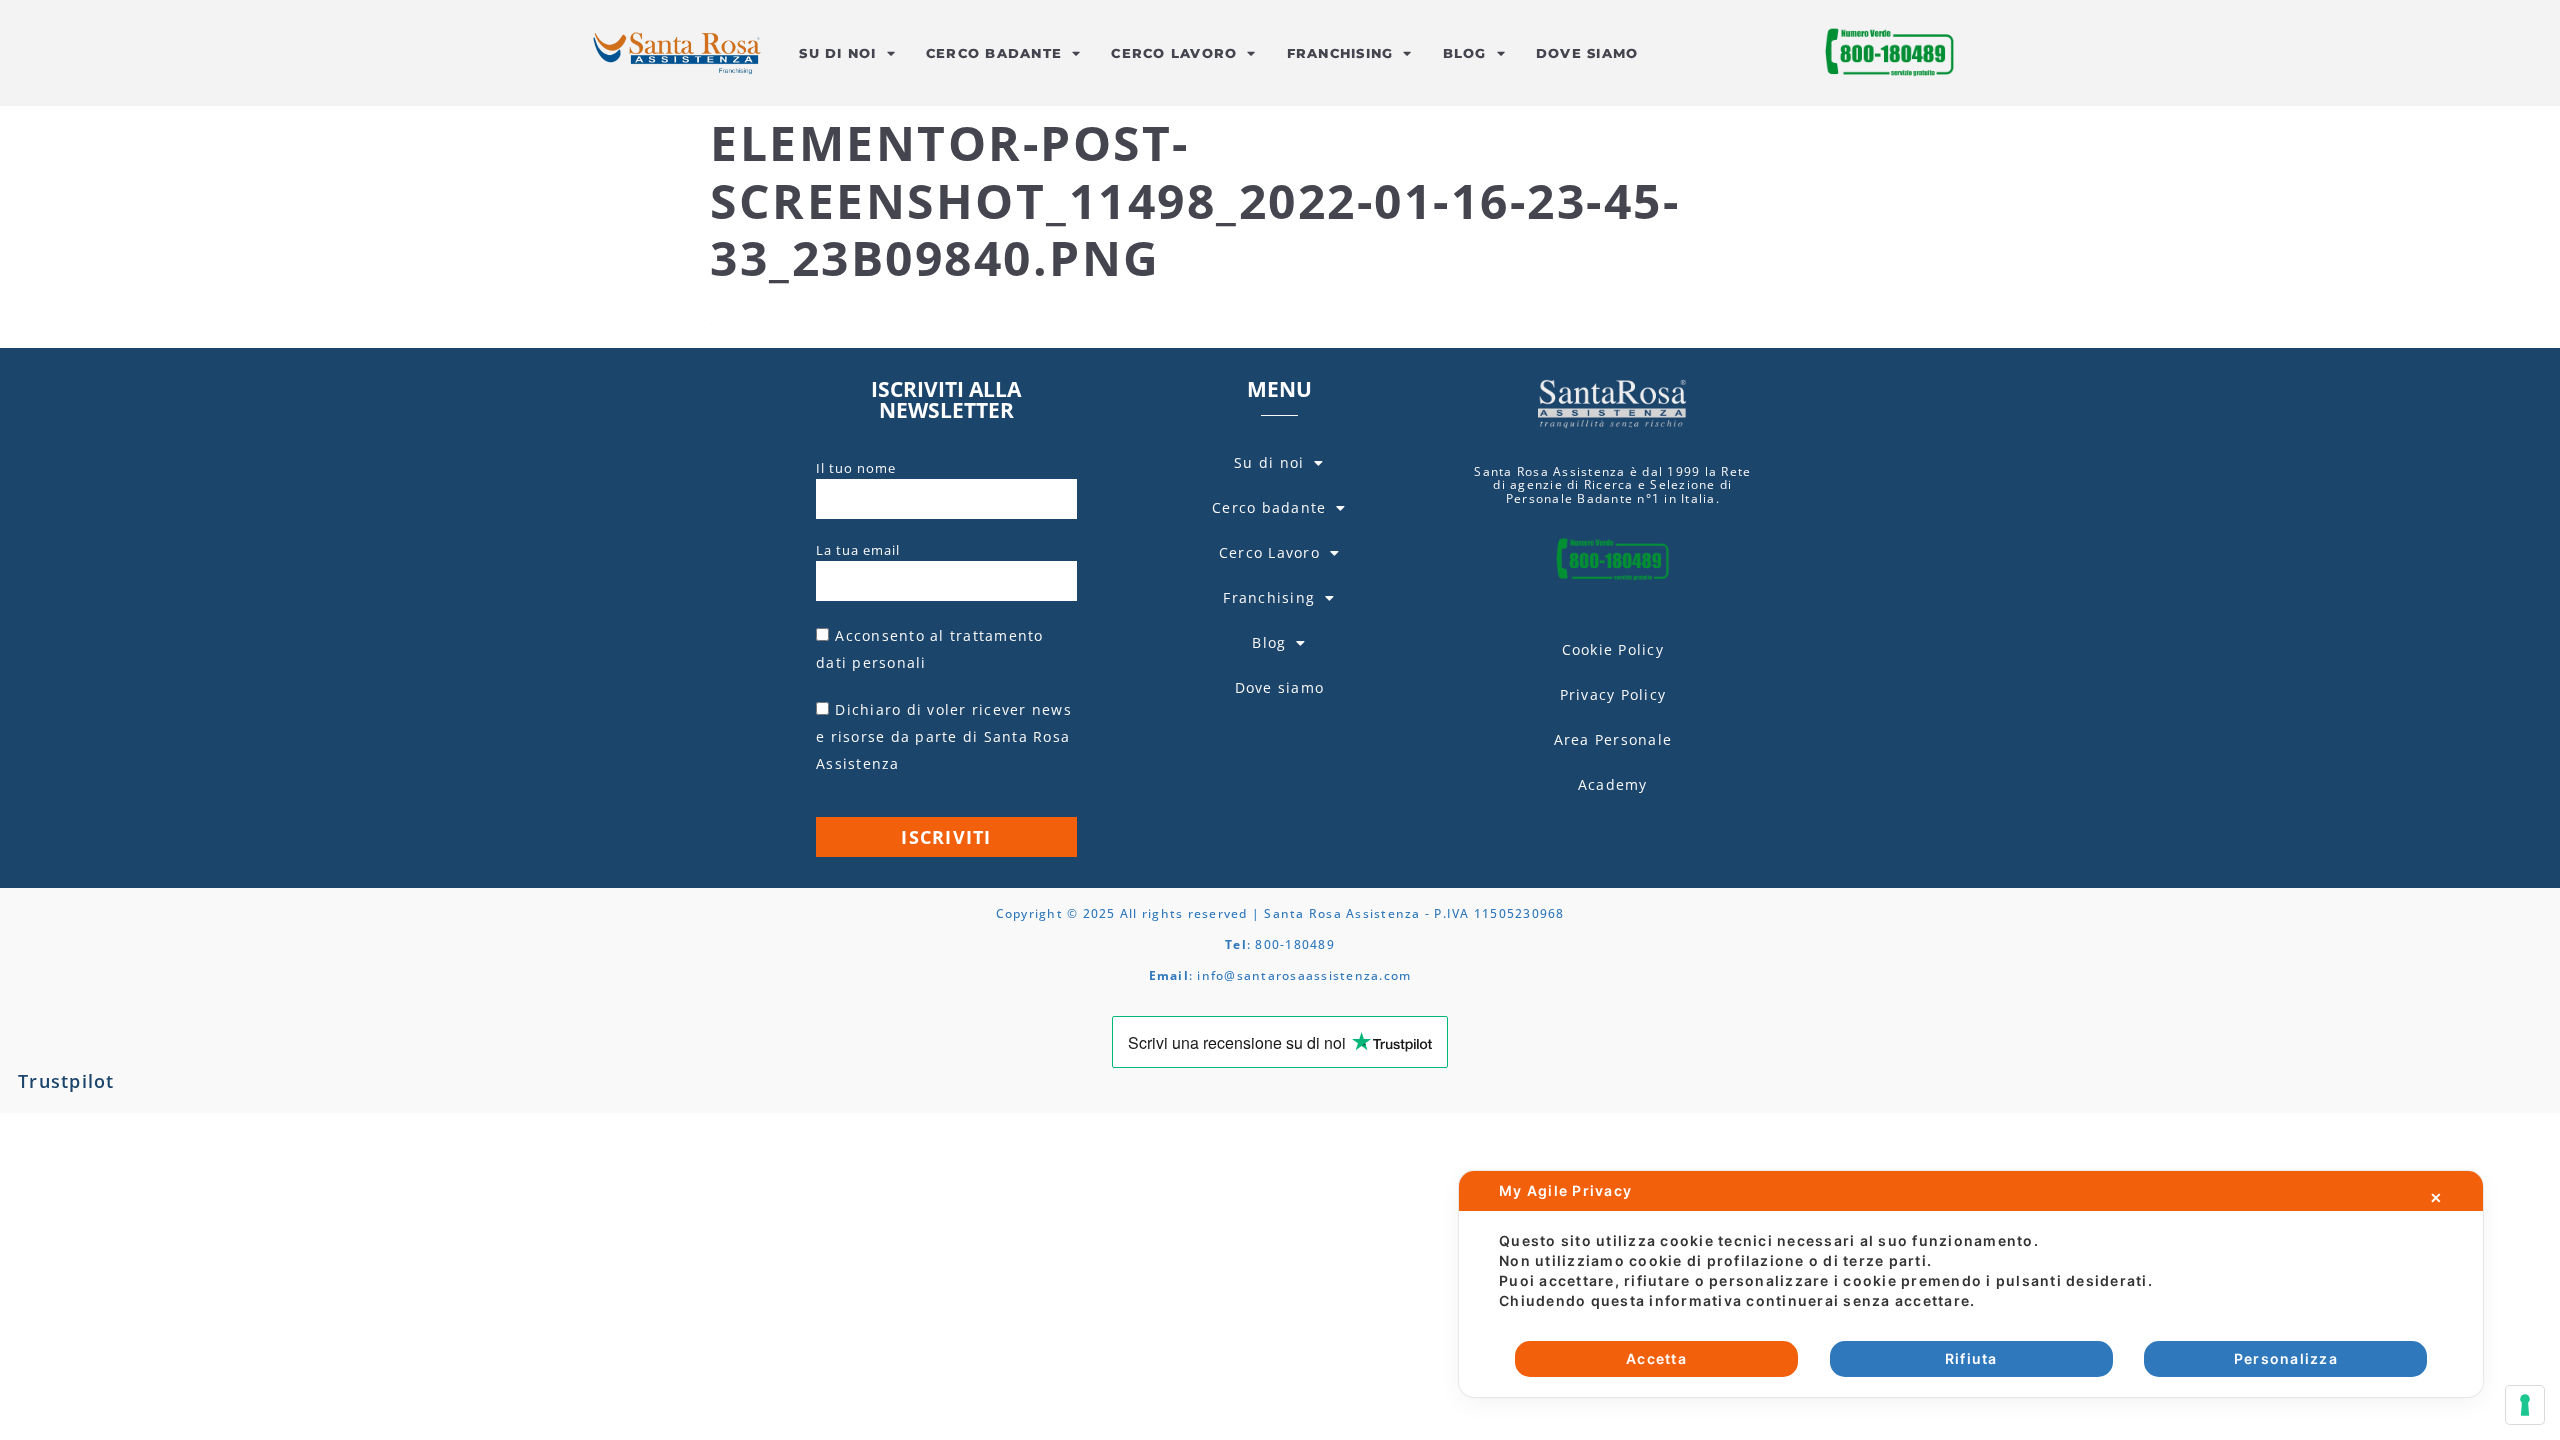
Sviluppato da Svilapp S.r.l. (1612, 851)
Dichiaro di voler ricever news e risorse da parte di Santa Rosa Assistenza (944, 736)
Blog (1465, 53)
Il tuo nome (856, 468)
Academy (1613, 784)
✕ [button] (2436, 1197)
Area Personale (1613, 739)
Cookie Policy (1613, 649)
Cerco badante (994, 53)
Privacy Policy (1613, 694)
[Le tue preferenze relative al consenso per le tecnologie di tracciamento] (2525, 1405)
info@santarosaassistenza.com (1304, 975)
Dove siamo (1587, 53)
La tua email (858, 550)
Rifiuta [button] (1971, 1358)
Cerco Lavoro (1174, 53)
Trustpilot (66, 1081)
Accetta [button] (1656, 1358)
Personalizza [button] (2286, 1358)
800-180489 (1295, 944)
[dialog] (1971, 1284)
